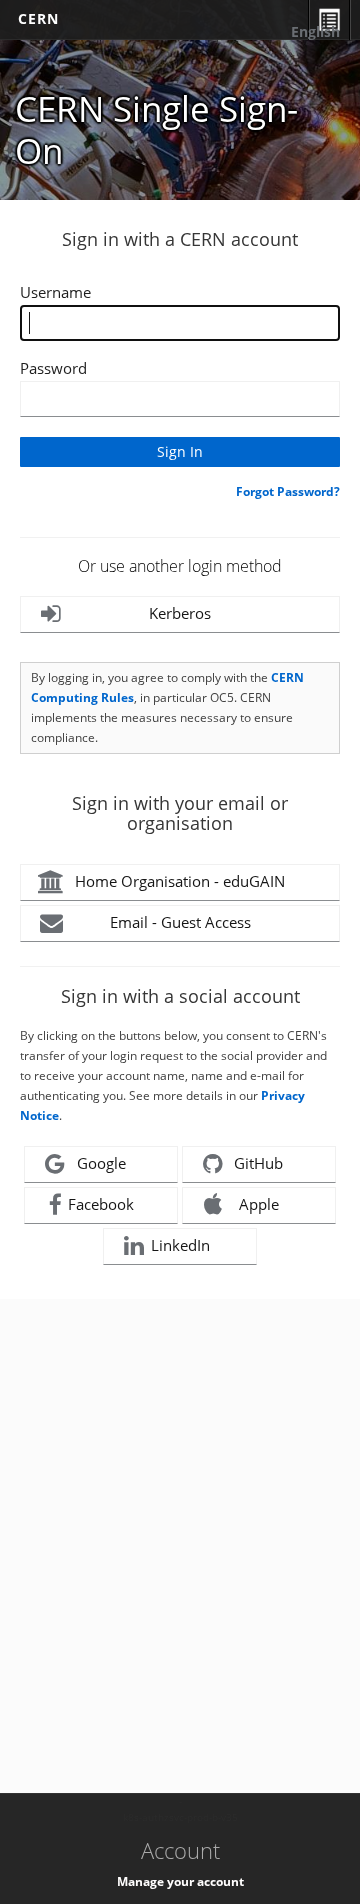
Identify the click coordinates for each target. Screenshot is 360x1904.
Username (55, 292)
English (315, 31)
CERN (38, 18)
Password (53, 368)
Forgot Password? (288, 491)
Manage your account (180, 1881)
